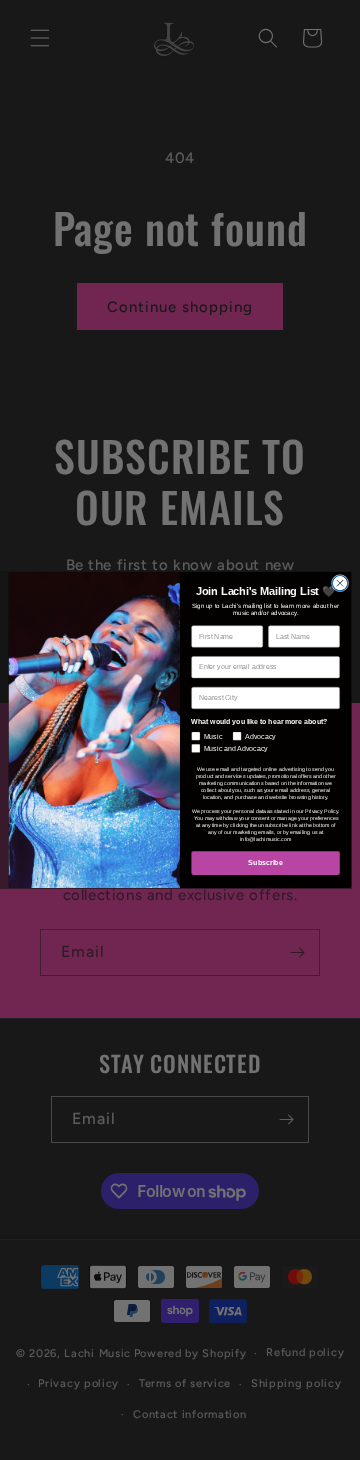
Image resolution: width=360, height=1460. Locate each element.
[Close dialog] (339, 582)
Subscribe (265, 862)
